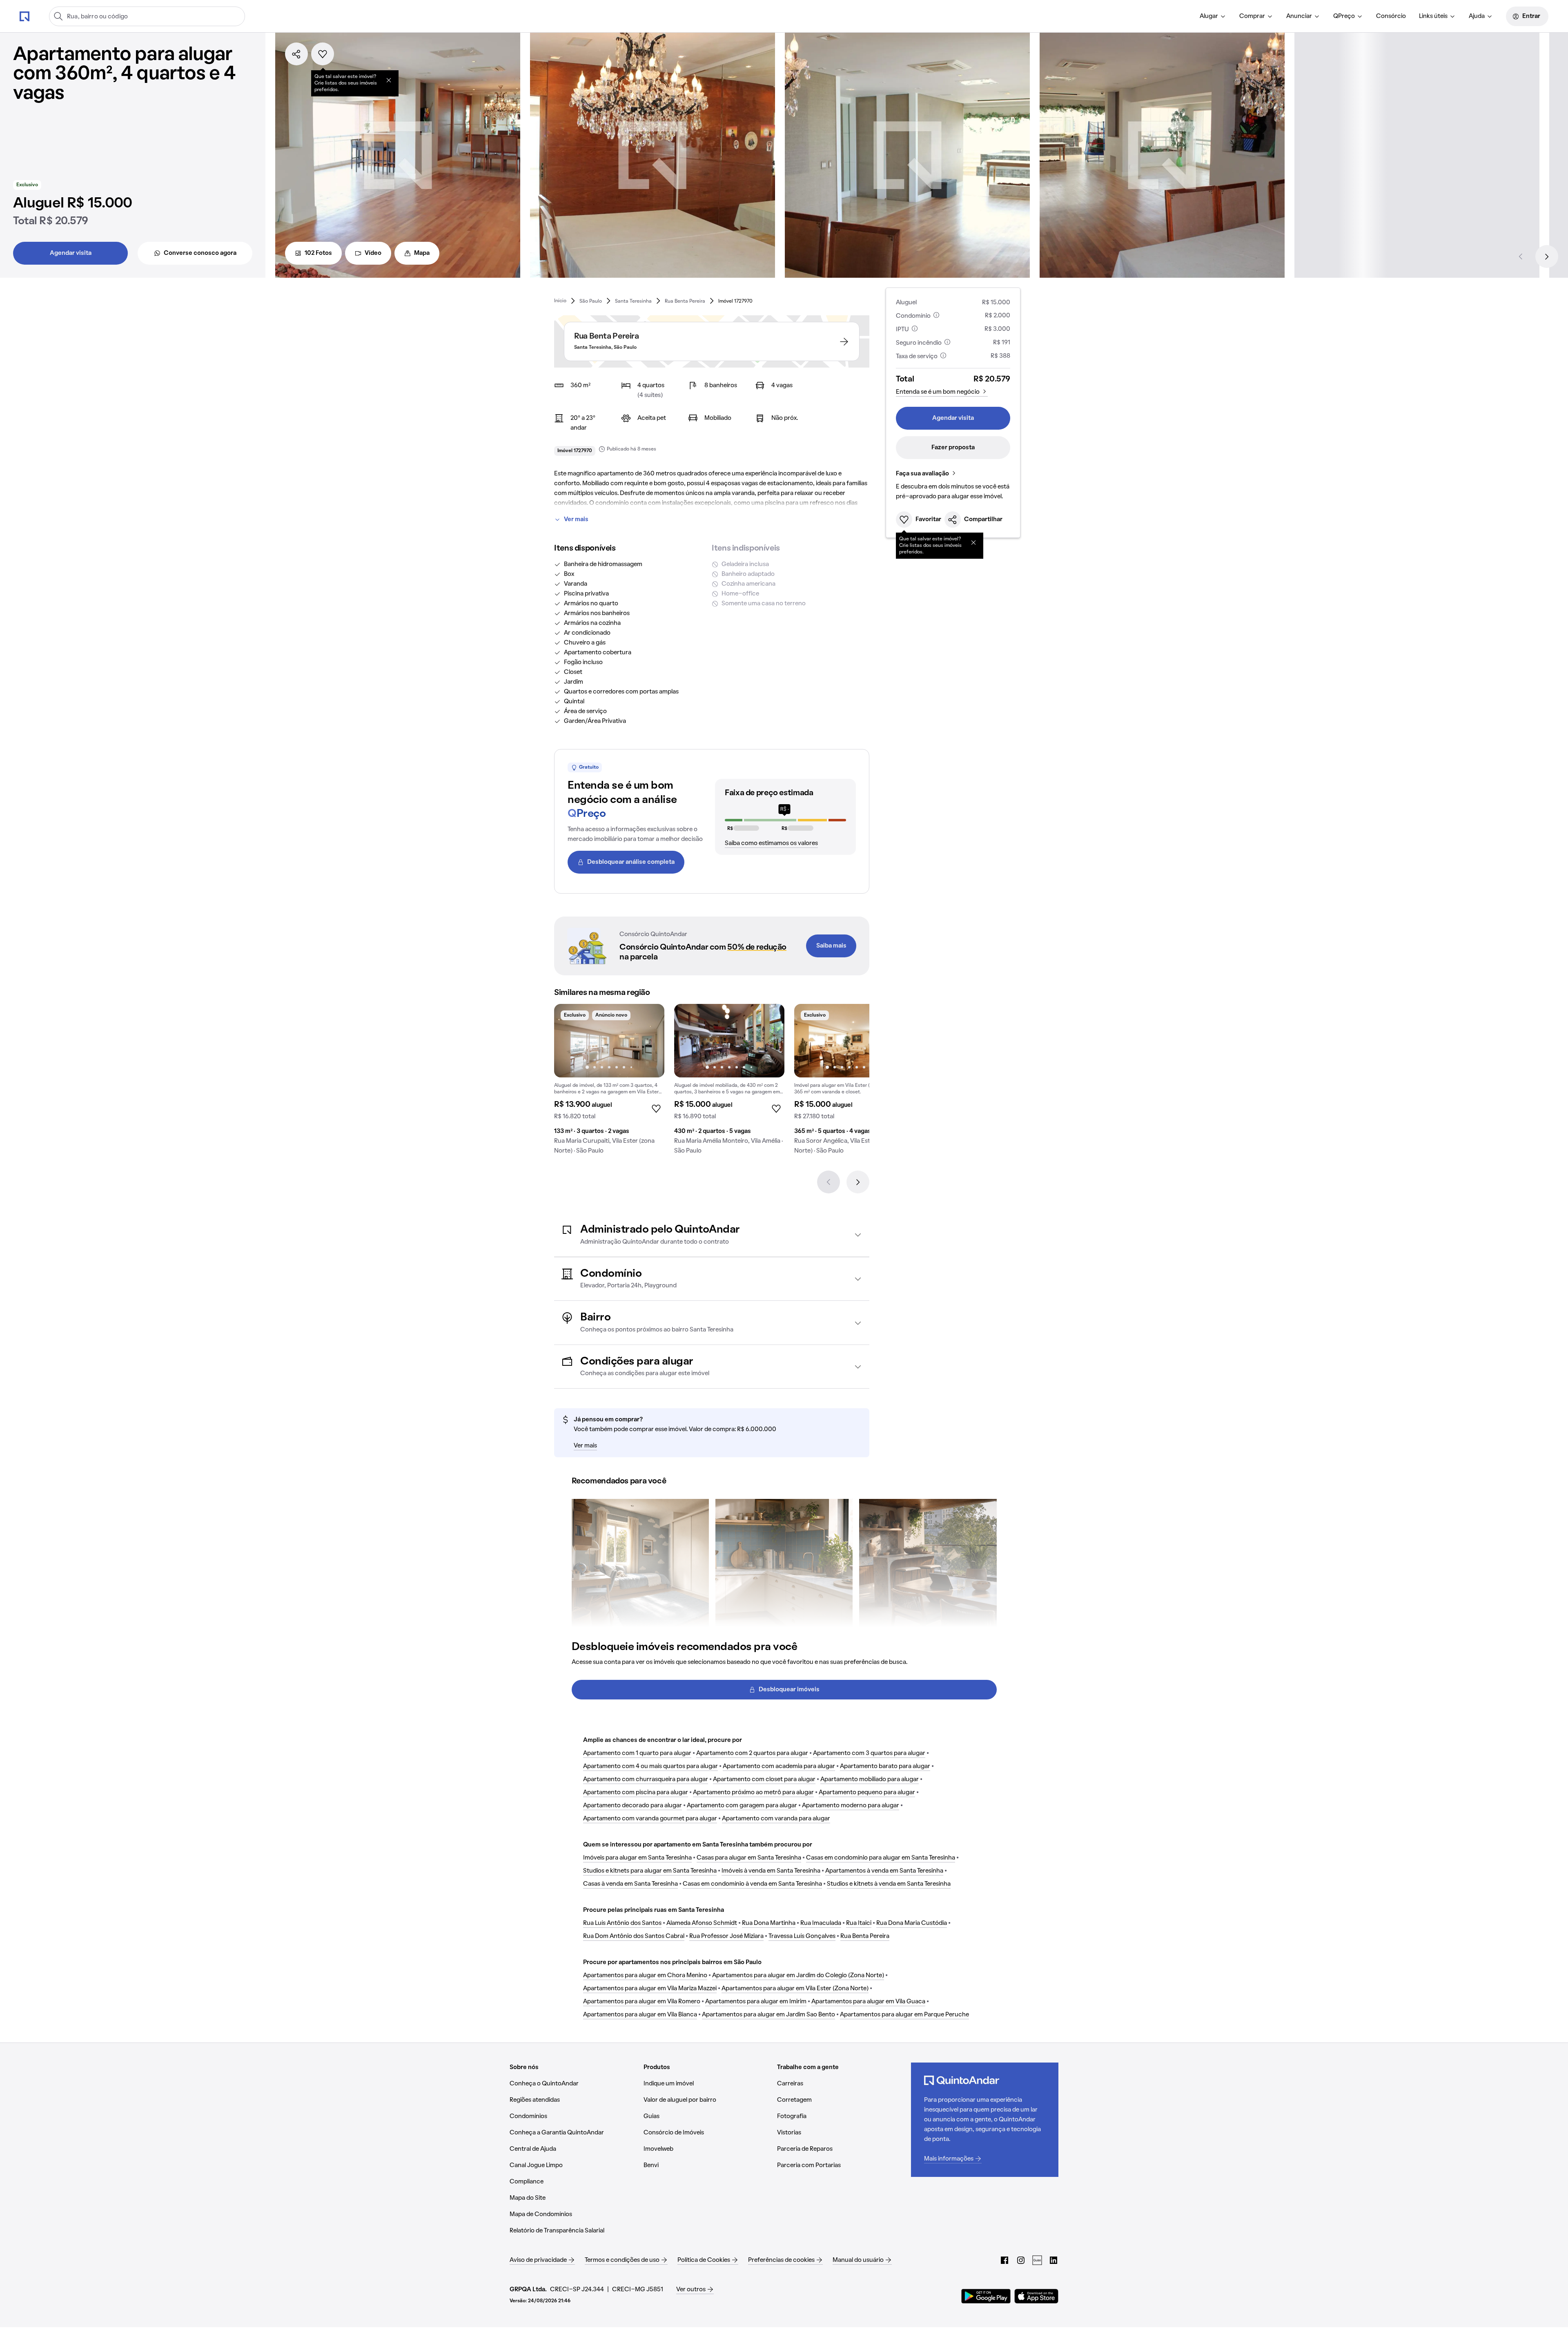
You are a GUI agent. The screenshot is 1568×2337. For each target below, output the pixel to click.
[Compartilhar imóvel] (296, 54)
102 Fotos (318, 253)
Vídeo (373, 253)
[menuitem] (1213, 16)
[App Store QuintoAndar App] (1036, 2296)
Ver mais (576, 520)
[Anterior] (1521, 256)
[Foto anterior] (569, 1041)
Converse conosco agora (200, 253)
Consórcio (1391, 16)
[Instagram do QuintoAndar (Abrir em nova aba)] (1021, 2260)
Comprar (1252, 16)
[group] (609, 1082)
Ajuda (1477, 16)
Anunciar (1299, 16)
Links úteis (1433, 16)
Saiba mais (831, 946)
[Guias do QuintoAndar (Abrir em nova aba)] (1037, 2260)
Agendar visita (71, 253)
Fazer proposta (953, 448)
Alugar (1209, 16)
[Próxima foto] (650, 1041)
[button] (712, 1235)
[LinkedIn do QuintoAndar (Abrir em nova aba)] (1053, 2260)
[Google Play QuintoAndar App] (986, 2296)
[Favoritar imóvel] (323, 54)
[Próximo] (1547, 256)
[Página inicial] (24, 16)
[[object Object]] (389, 80)
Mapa (422, 253)
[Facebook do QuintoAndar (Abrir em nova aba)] (1004, 2260)
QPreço (1344, 16)
